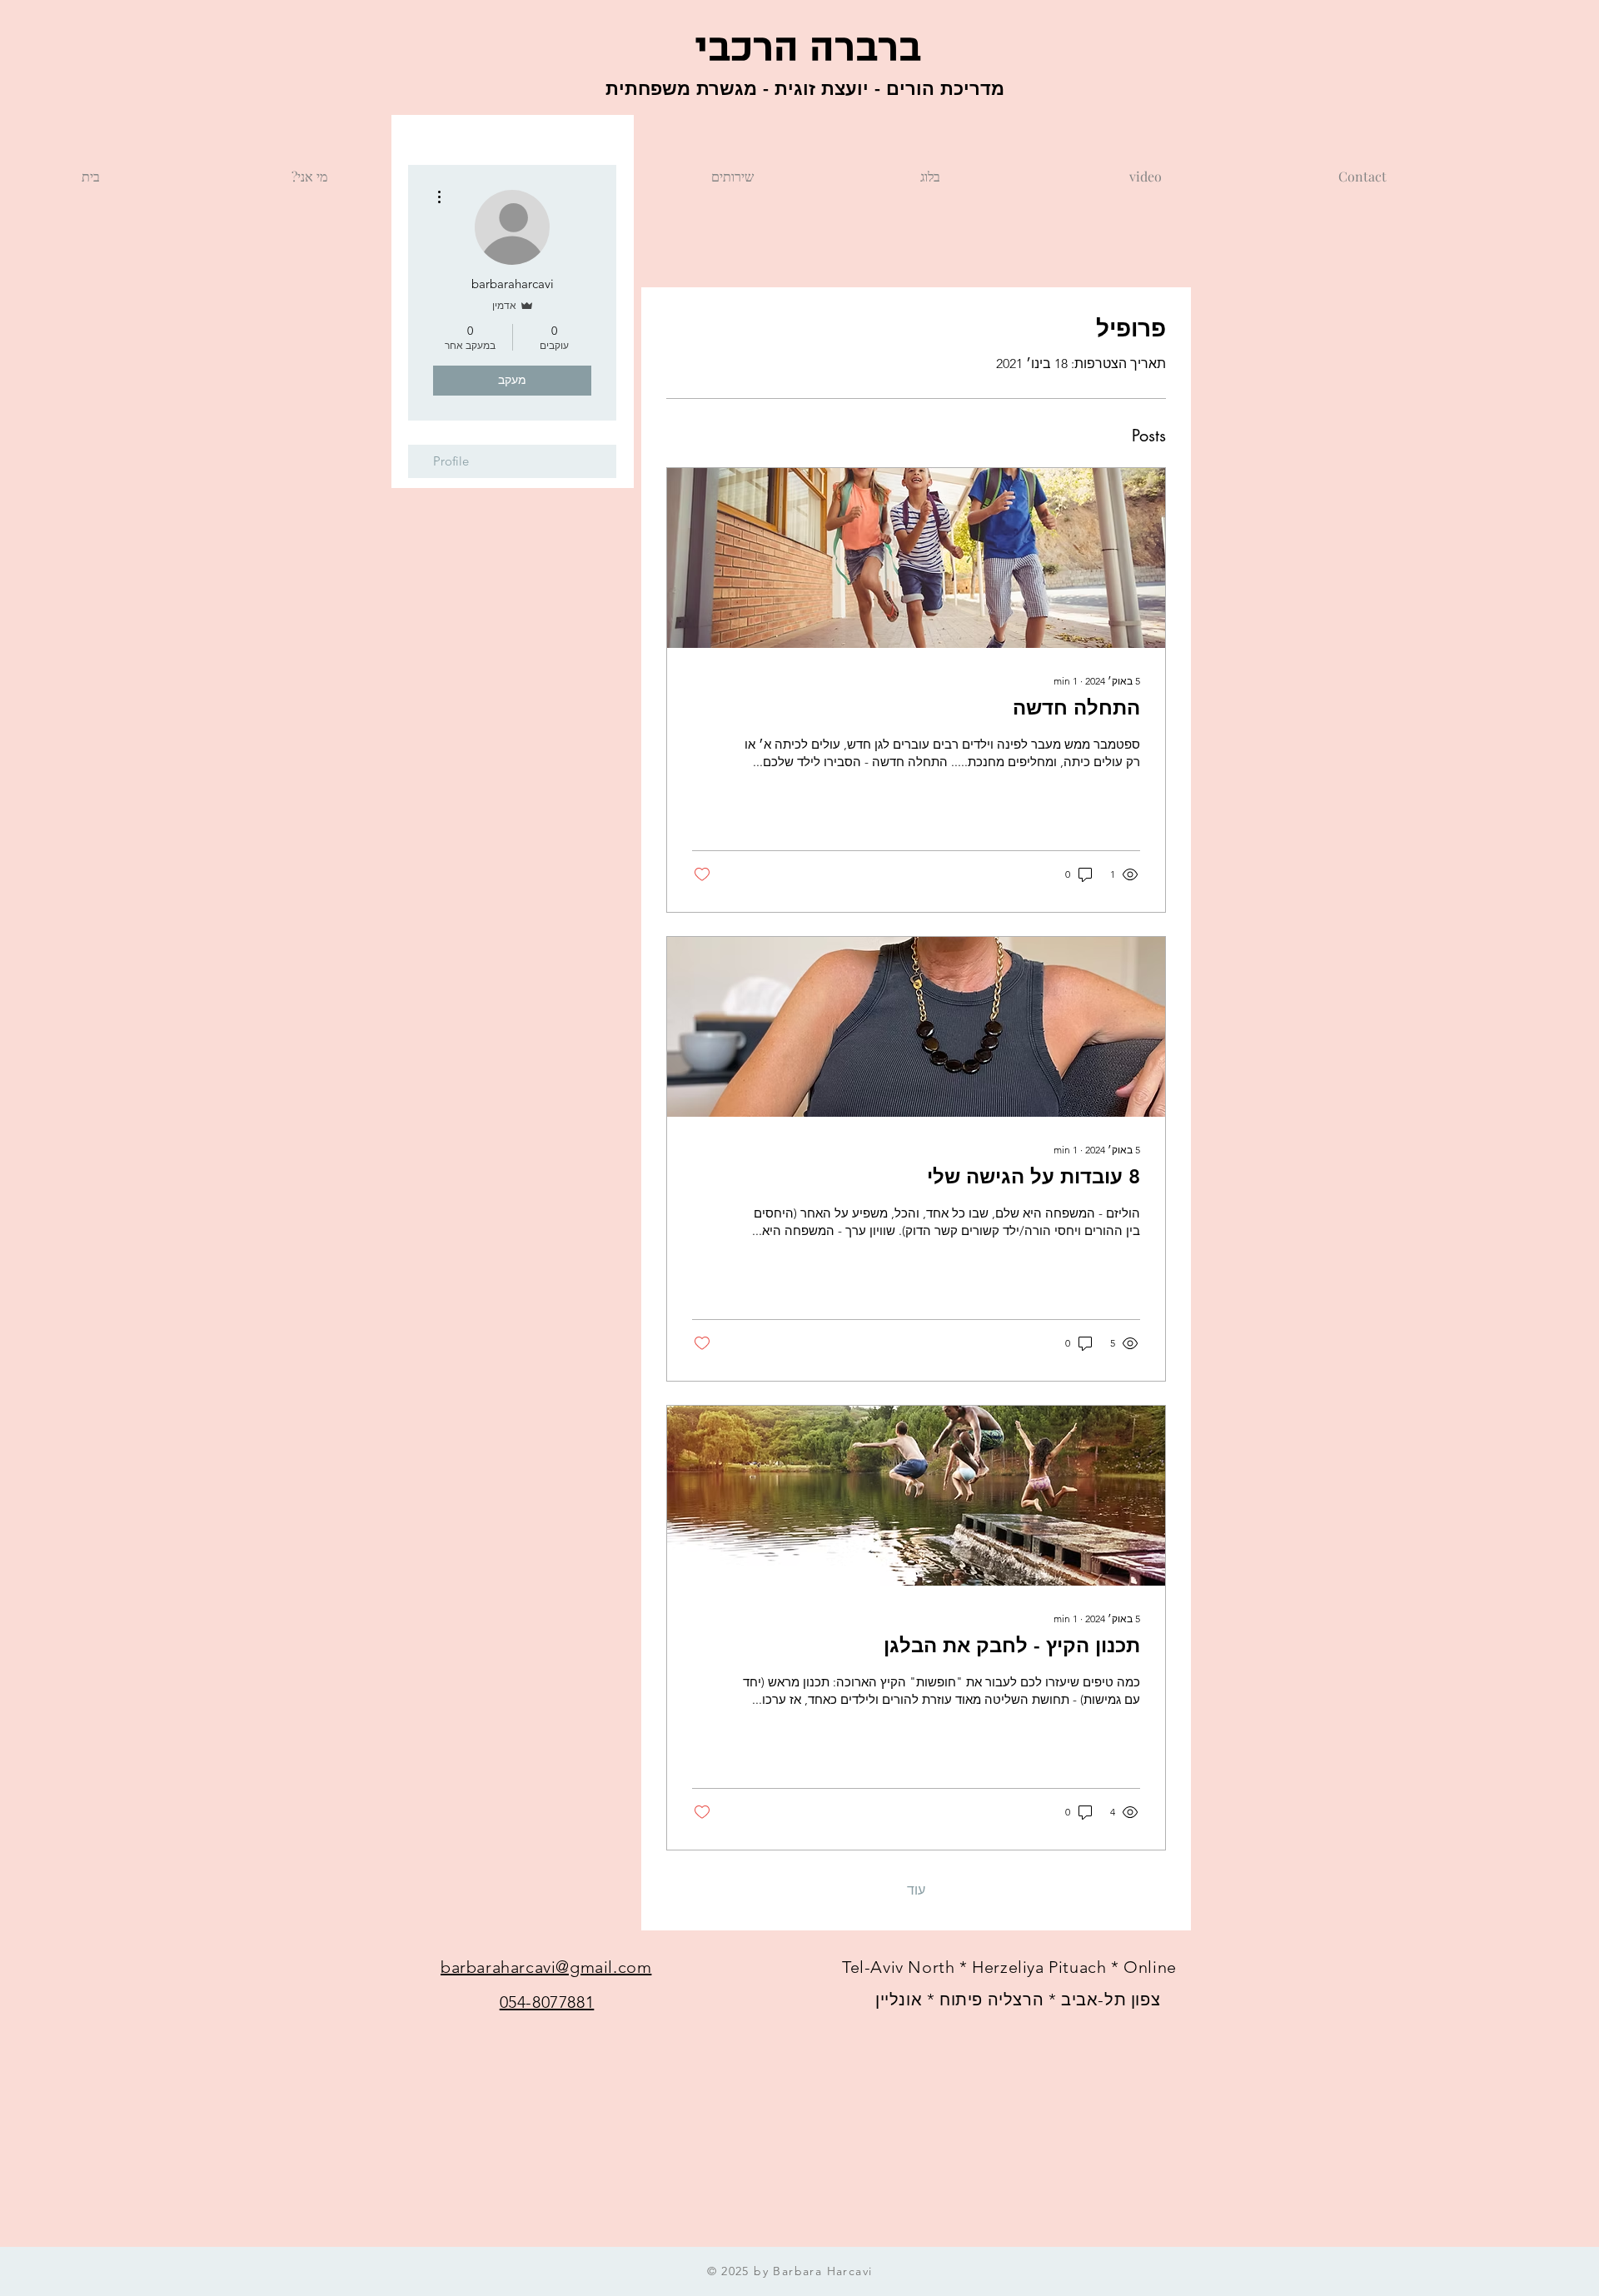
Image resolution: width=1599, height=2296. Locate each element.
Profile (451, 461)
